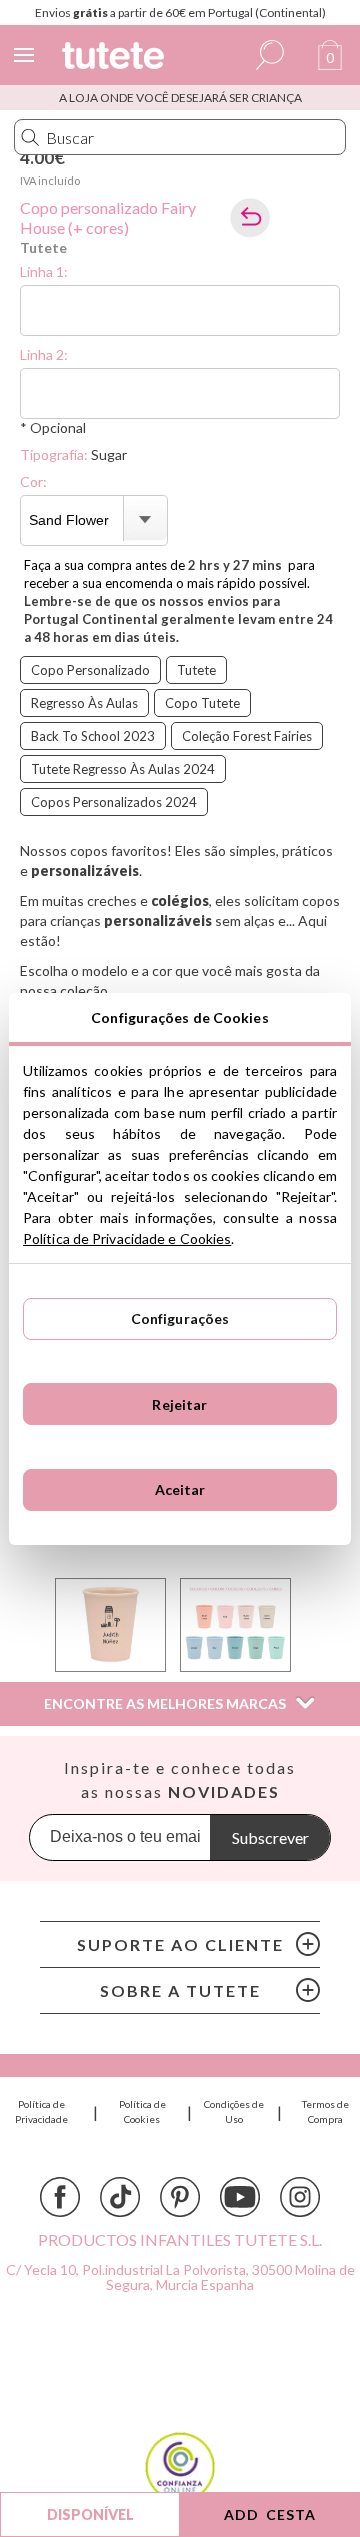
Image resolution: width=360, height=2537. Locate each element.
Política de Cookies (142, 2111)
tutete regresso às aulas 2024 (123, 769)
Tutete (43, 247)
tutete (196, 670)
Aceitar (180, 1489)
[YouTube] (240, 2197)
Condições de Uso (234, 2111)
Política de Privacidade (41, 2111)
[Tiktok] (120, 2197)
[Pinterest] (180, 2197)
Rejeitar (179, 1404)
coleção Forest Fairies (247, 736)
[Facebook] (60, 2197)
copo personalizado (90, 670)
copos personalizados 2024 (114, 802)
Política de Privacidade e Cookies (127, 1238)
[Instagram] (300, 2197)
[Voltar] (250, 218)
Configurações (180, 1318)
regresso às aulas (84, 703)
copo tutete (202, 703)
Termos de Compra (325, 2111)
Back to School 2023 (93, 736)
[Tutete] (116, 58)
